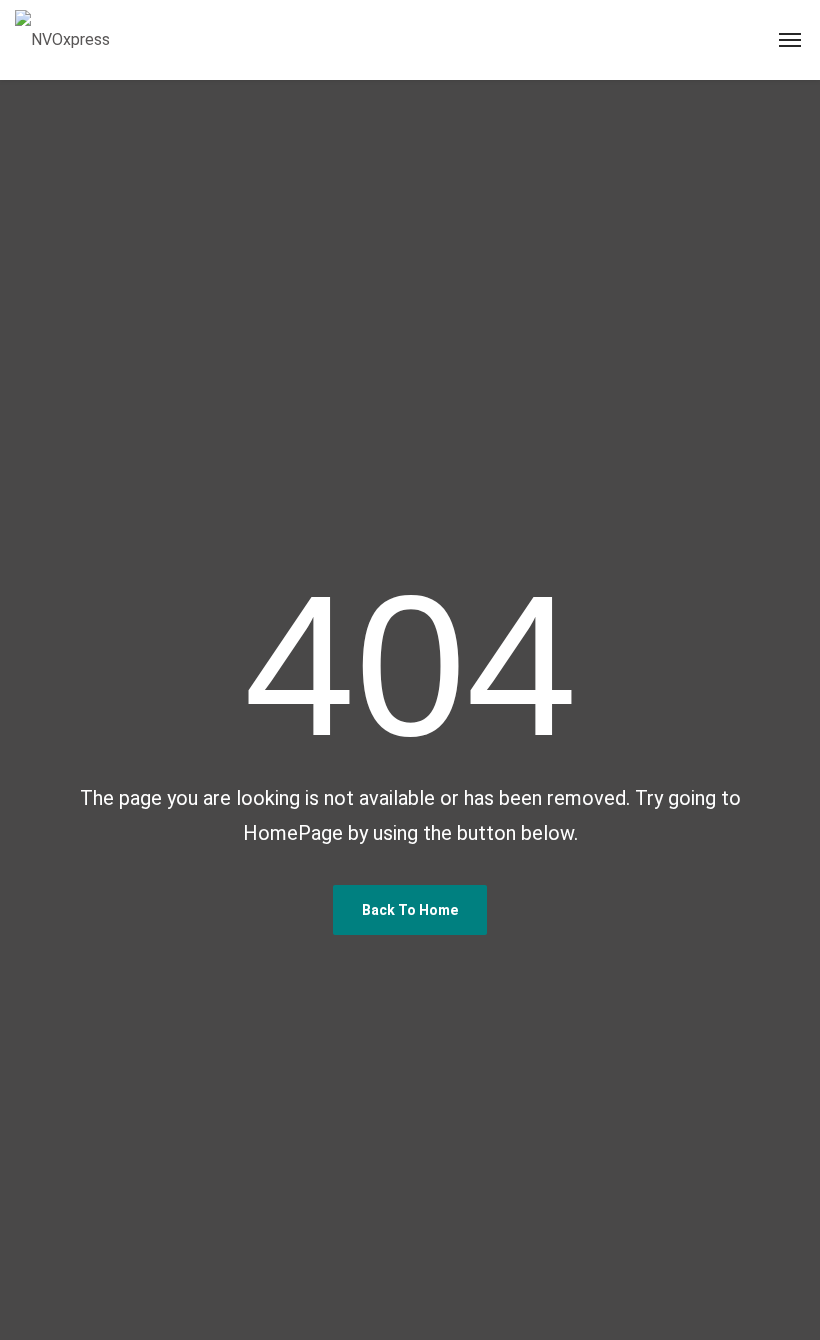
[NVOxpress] (62, 40)
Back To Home (410, 910)
